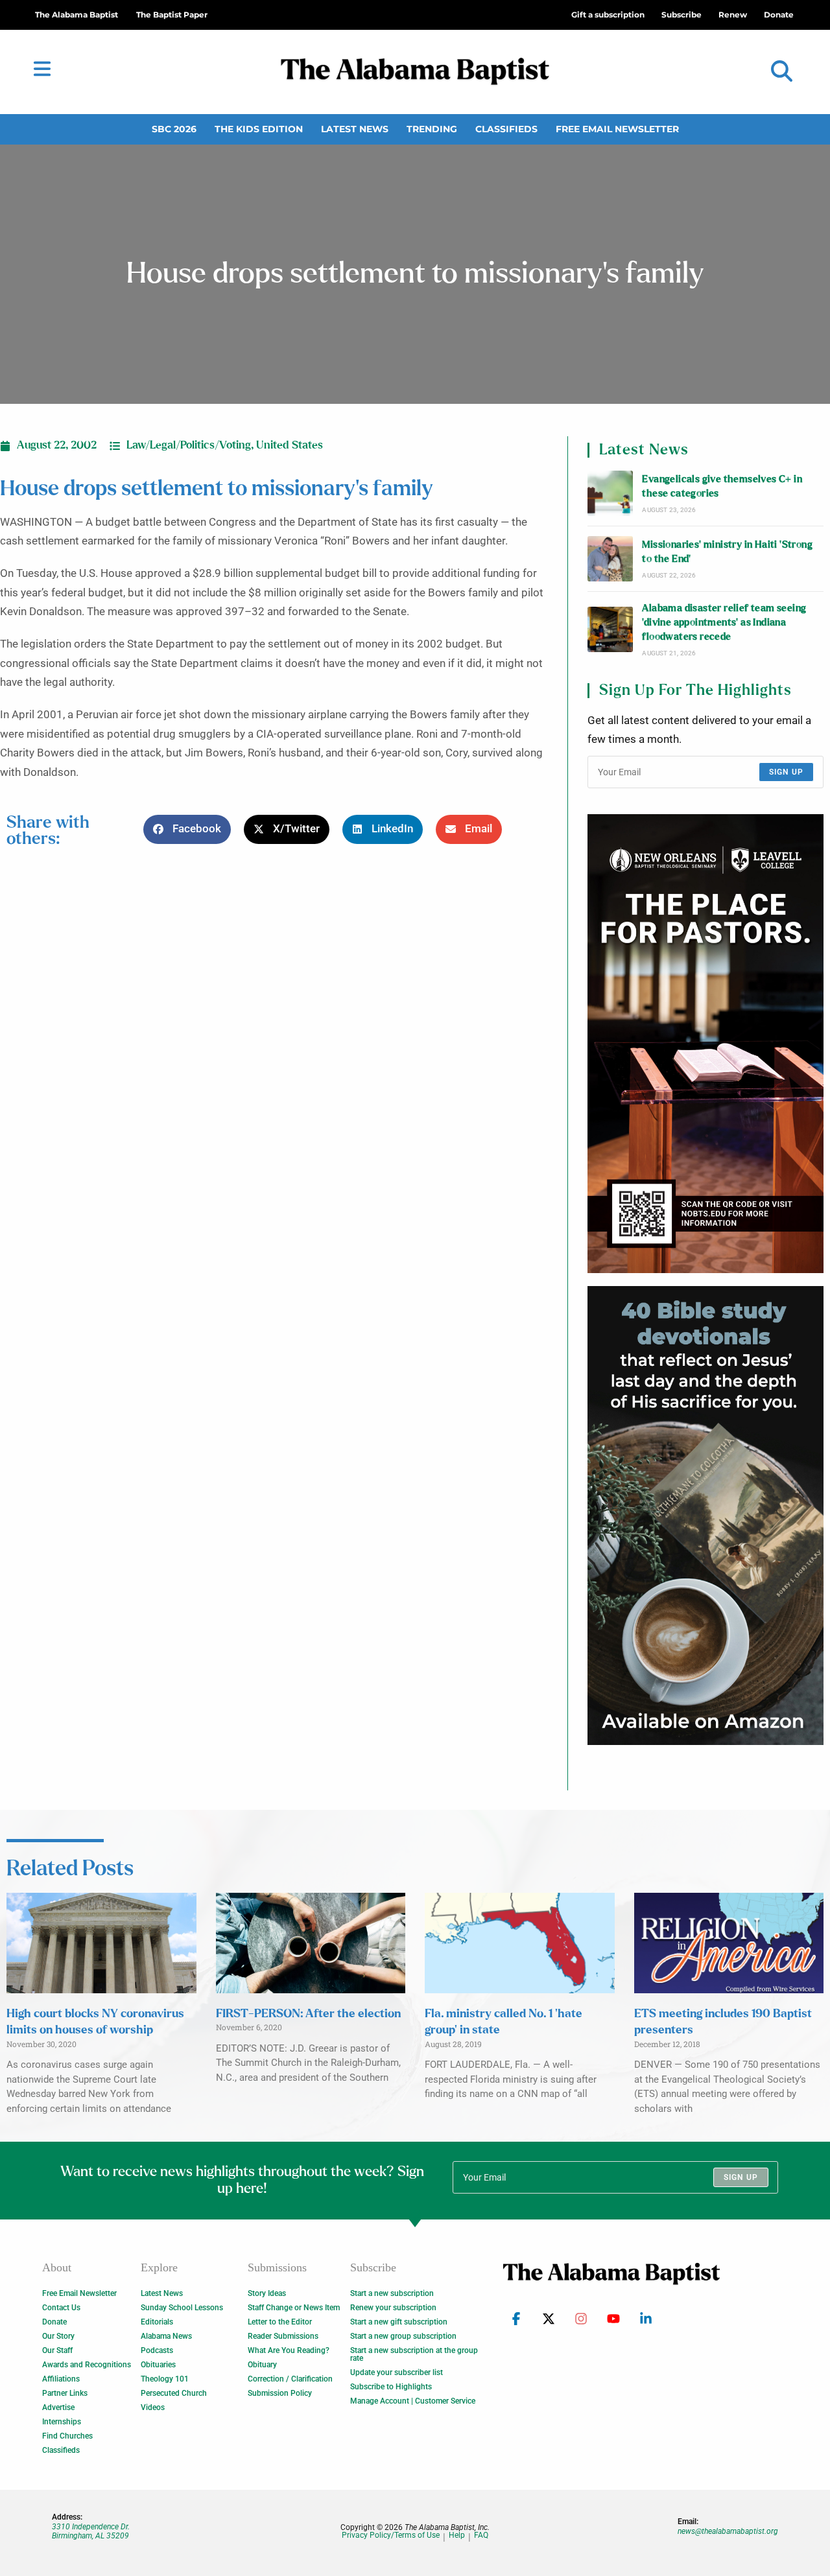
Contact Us (61, 2308)
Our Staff (57, 2350)
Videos (153, 2407)
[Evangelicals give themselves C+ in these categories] (610, 493)
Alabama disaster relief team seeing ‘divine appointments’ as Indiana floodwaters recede (724, 623)
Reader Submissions (283, 2336)
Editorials (157, 2322)
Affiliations (61, 2379)
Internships (62, 2422)
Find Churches (67, 2436)
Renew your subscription (393, 2308)
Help (457, 2535)
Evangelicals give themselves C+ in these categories (722, 486)
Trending (432, 129)
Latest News (355, 129)
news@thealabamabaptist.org (728, 2531)
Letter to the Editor (280, 2322)
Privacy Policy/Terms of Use (391, 2535)
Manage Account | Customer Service (413, 2401)
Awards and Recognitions (87, 2365)
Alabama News (166, 2336)
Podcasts (157, 2350)
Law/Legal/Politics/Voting (189, 445)
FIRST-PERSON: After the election (308, 2014)
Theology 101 (165, 2379)
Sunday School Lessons (182, 2308)
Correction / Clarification (290, 2379)
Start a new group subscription (403, 2336)
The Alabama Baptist (77, 15)
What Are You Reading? (289, 2350)
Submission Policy (280, 2393)
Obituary (262, 2365)
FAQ (481, 2535)
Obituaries (158, 2365)
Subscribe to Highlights (391, 2387)
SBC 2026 (174, 129)
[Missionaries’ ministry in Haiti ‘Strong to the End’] (610, 559)
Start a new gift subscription (399, 2322)
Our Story (58, 2336)
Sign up (786, 772)
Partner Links (65, 2393)
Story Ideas (267, 2293)
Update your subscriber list (397, 2372)
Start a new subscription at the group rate (414, 2354)
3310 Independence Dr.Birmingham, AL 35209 (91, 2531)
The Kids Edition (259, 129)
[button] (782, 72)
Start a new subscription (392, 2293)
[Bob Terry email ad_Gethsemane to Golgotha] (705, 1516)
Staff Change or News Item (294, 2308)
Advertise (58, 2407)
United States (290, 445)
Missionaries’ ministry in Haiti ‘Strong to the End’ (727, 552)
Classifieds (506, 129)
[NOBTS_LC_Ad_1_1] (705, 1044)
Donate (54, 2322)
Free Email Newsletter (617, 129)
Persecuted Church (174, 2393)
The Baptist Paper (172, 15)
